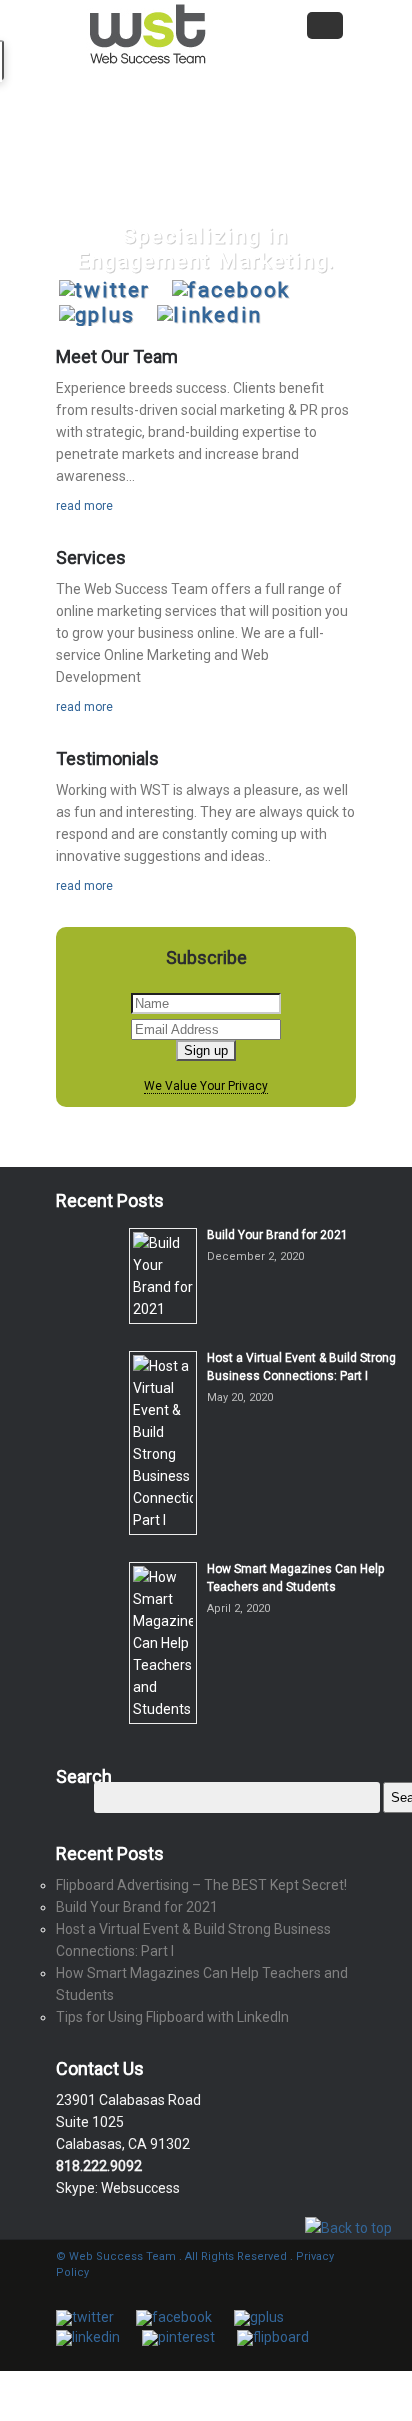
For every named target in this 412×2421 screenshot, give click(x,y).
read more (84, 506)
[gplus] (97, 315)
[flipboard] (273, 2338)
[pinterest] (178, 2338)
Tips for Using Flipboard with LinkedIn (172, 2017)
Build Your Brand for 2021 (277, 1235)
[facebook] (231, 290)
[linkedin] (209, 315)
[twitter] (104, 290)
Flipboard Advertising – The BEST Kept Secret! (201, 1885)
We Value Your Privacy (206, 1086)
